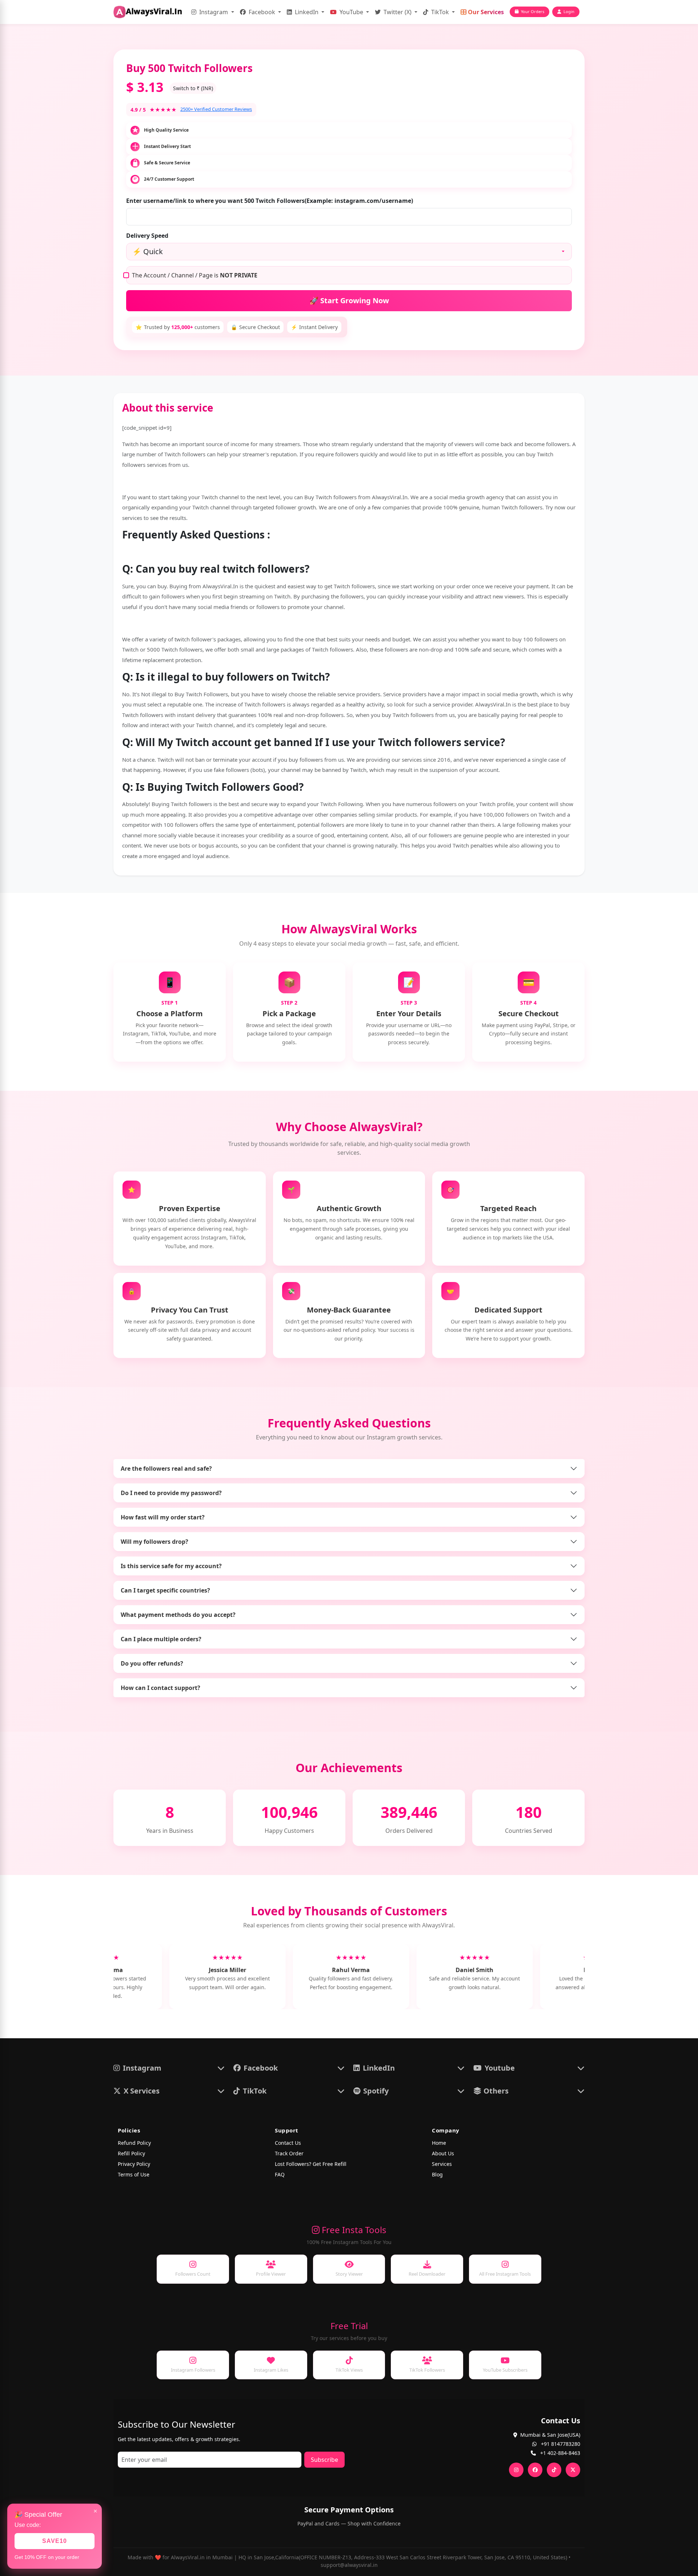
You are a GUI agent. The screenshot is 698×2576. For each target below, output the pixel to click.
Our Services (485, 12)
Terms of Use (134, 2174)
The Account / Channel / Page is (195, 275)
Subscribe (324, 2460)
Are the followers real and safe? (166, 1469)
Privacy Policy (134, 2164)
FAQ (280, 2174)
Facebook (262, 12)
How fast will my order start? (163, 1517)
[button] (169, 2068)
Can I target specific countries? (165, 1590)
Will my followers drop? (155, 1542)
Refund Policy (134, 2143)
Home (439, 2143)
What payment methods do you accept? (178, 1615)
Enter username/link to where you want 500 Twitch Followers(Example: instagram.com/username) (270, 201)
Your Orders (533, 11)
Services (442, 2164)
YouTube (351, 12)
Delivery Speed (147, 236)
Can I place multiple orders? (161, 1639)
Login (569, 11)
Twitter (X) (398, 12)
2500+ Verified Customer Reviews (216, 109)
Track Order (289, 2153)
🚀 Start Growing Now (349, 301)
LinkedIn (307, 12)
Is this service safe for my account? (171, 1566)
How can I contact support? (161, 1688)
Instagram (214, 12)
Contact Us (288, 2143)
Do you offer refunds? (152, 1663)
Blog (437, 2174)
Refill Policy (131, 2153)
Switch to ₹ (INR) (193, 88)
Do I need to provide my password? (171, 1493)
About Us (443, 2153)
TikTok (440, 12)
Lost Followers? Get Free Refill (311, 2164)
